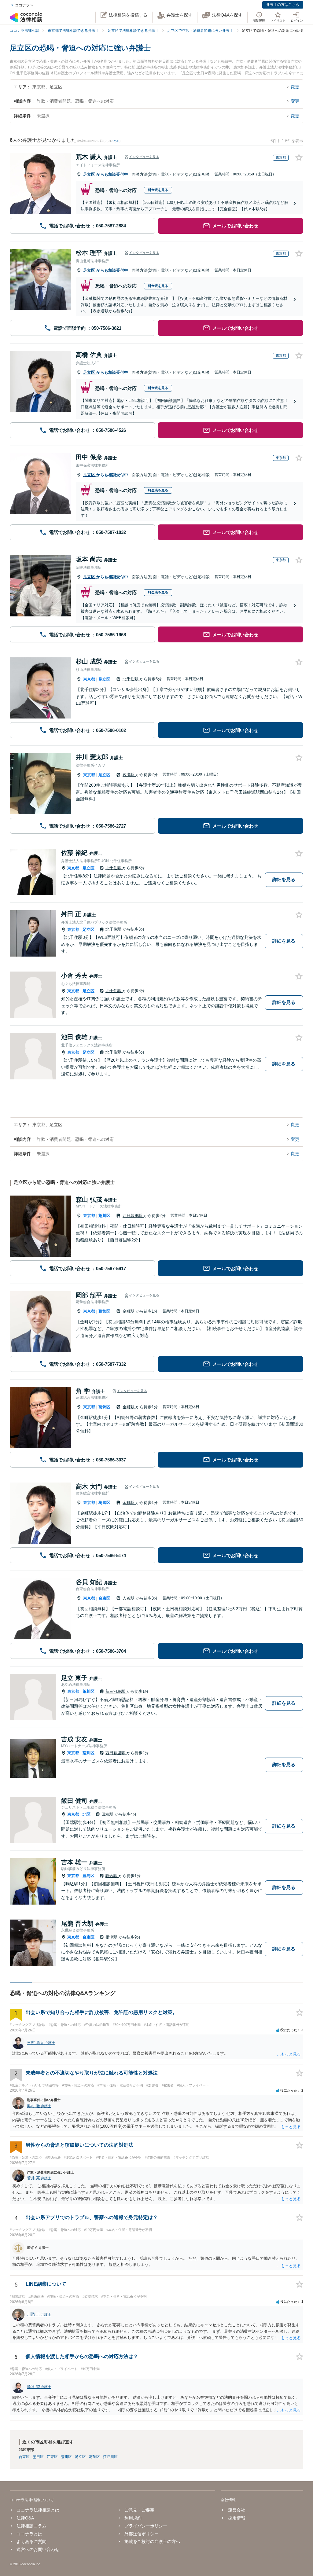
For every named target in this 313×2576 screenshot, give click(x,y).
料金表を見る (158, 190)
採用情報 (236, 2518)
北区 (87, 1814)
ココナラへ (24, 5)
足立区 (90, 174)
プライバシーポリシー (146, 2526)
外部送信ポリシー (142, 2534)
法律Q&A (25, 2518)
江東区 (52, 2457)
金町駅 (129, 1311)
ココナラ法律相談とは (38, 2510)
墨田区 (38, 2457)
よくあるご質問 (31, 2541)
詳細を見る (284, 879)
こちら (115, 141)
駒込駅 (112, 1876)
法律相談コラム (31, 2526)
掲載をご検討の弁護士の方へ (152, 2541)
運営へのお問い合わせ (38, 2549)
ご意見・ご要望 (139, 2510)
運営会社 (236, 2510)
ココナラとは (29, 2534)
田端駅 (108, 1814)
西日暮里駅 (133, 1216)
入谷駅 (129, 1598)
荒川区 (104, 1216)
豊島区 (88, 1876)
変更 (295, 87)
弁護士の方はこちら (283, 5)
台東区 (104, 1598)
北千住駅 (131, 679)
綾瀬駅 (129, 775)
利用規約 (133, 2518)
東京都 (89, 679)
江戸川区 (110, 2457)
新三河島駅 (116, 1691)
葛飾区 (104, 1311)
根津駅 (112, 1937)
